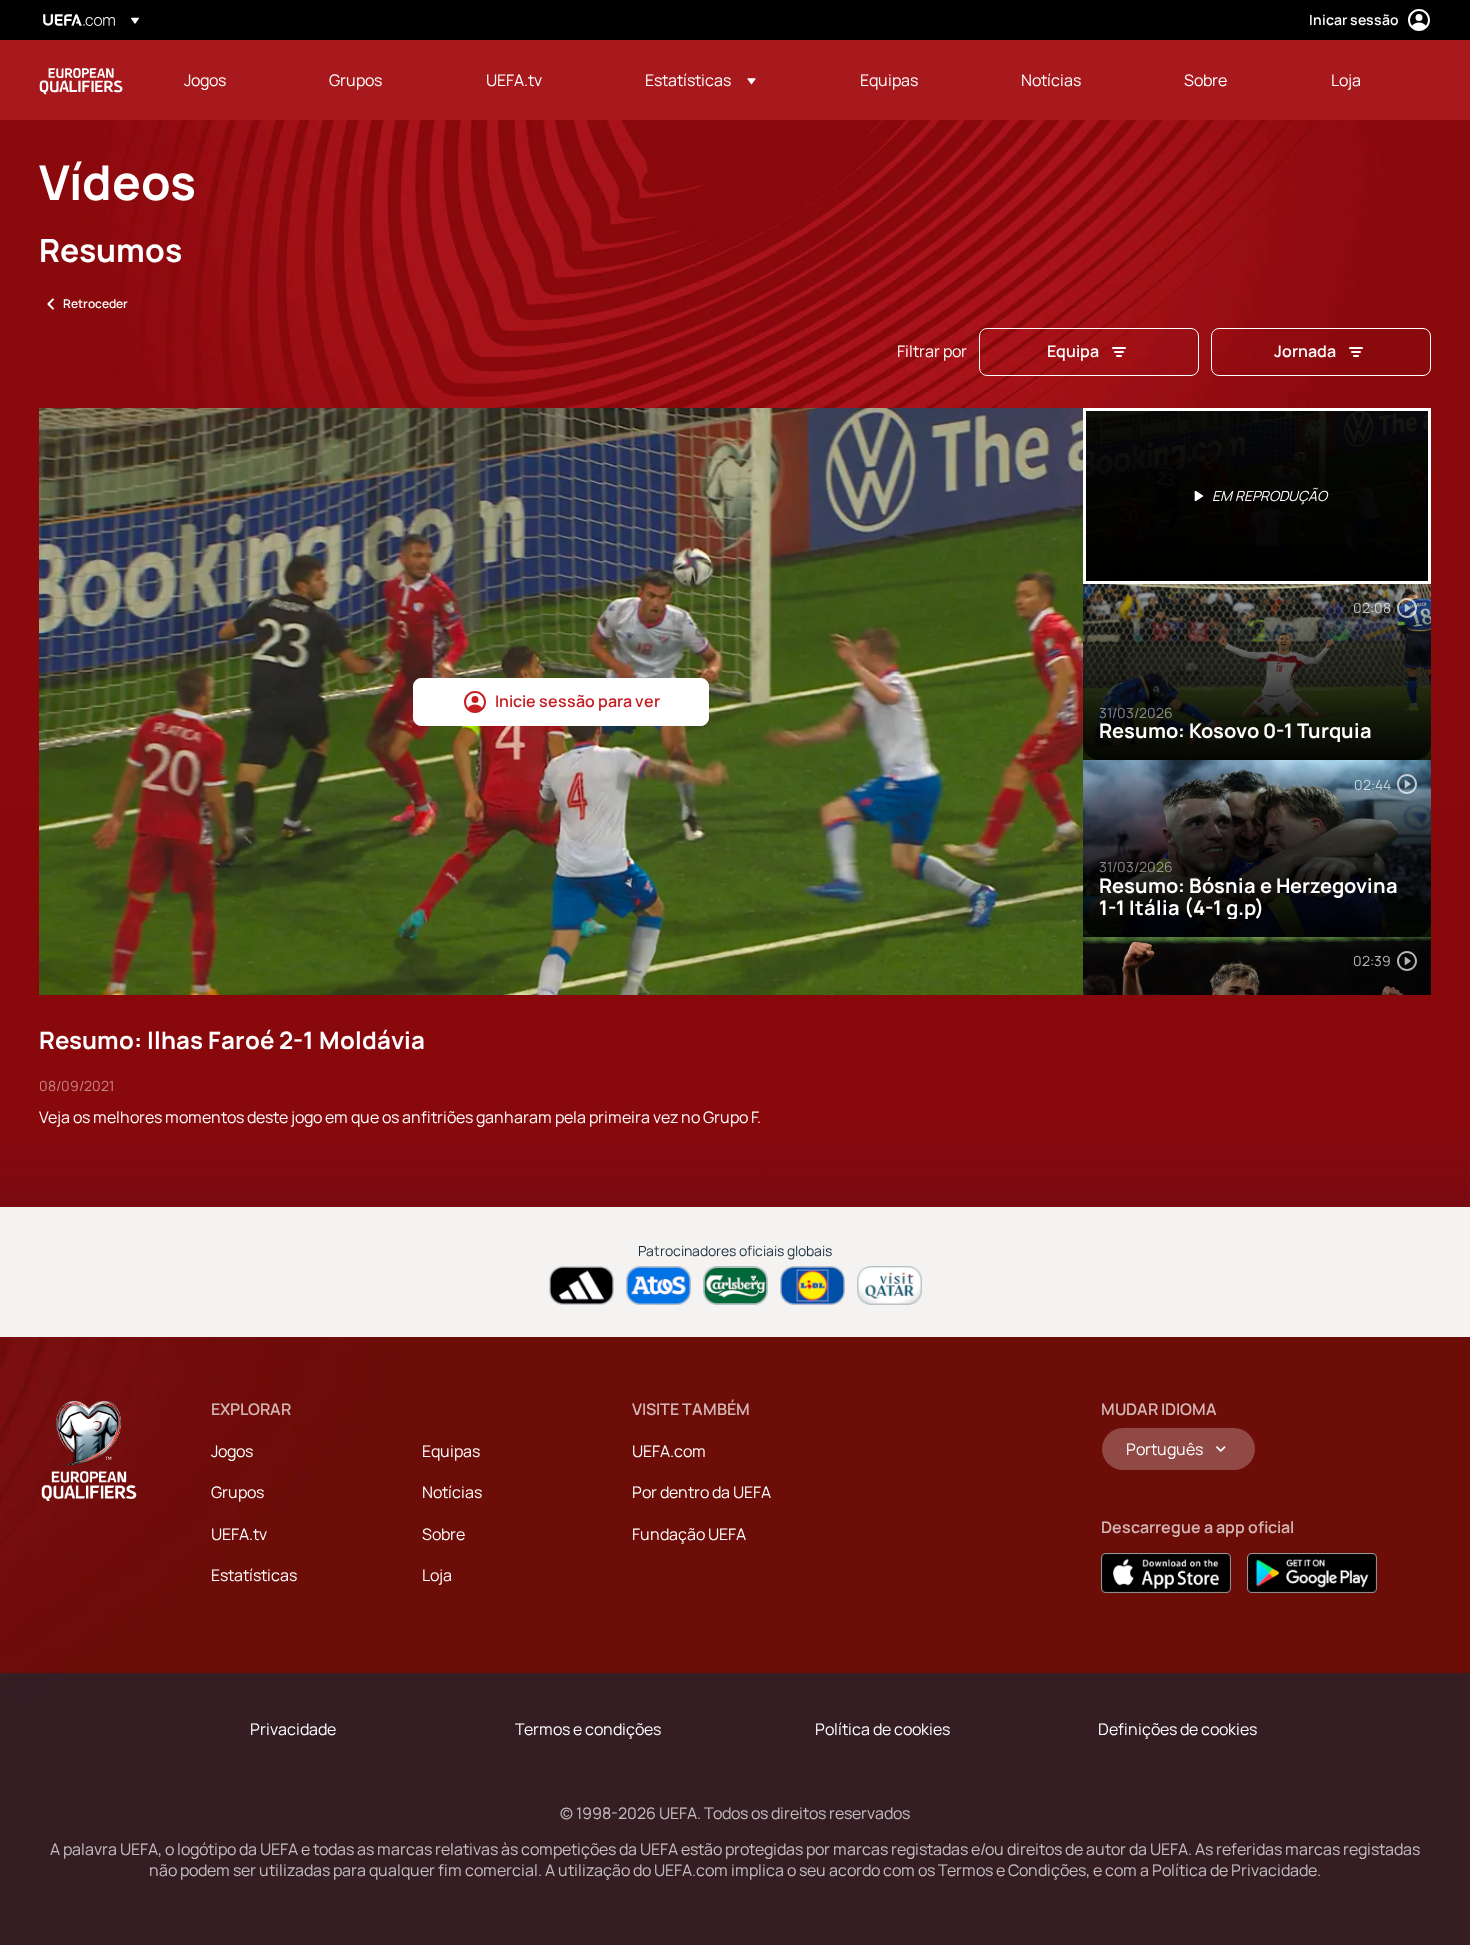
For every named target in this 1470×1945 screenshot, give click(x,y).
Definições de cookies (1177, 1729)
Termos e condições (588, 1729)
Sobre (443, 1534)
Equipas (451, 1451)
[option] (1257, 496)
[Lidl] (812, 1285)
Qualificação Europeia (81, 80)
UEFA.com (669, 1451)
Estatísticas (254, 1575)
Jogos (232, 1451)
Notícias (452, 1492)
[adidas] (581, 1285)
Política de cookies (882, 1729)
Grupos (237, 1492)
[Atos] (658, 1285)
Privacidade (293, 1729)
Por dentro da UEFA (701, 1492)
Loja (437, 1575)
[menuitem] (231, 80)
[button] (700, 80)
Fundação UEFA (689, 1534)
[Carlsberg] (735, 1285)
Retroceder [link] (95, 303)
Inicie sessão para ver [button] (577, 701)
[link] (205, 80)
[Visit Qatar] (889, 1285)
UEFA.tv (239, 1534)
